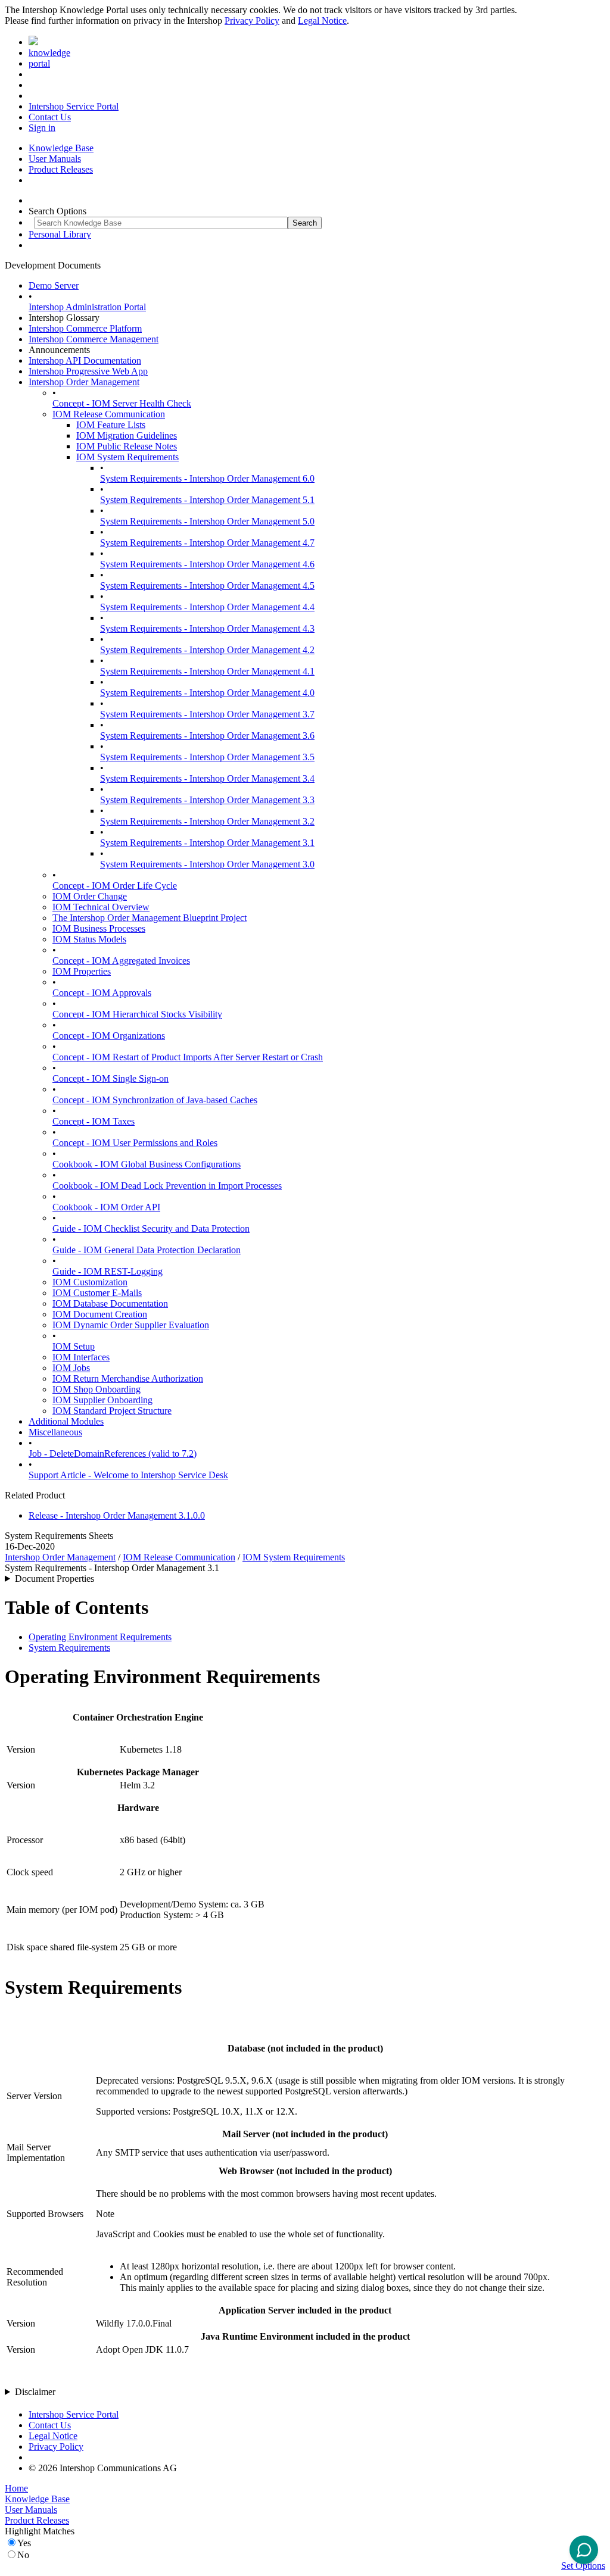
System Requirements (69, 1648)
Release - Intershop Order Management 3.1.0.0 (117, 1515)
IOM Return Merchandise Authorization (128, 1378)
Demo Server (54, 285)
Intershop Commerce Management (94, 339)
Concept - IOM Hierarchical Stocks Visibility (137, 1014)
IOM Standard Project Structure (112, 1411)
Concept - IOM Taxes (94, 1121)
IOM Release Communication (109, 414)
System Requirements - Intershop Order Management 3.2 (207, 821)
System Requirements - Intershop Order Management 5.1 (207, 500)
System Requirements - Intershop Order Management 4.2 (207, 650)
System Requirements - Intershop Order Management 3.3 (207, 800)
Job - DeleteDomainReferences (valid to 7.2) (113, 1454)
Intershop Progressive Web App (88, 371)
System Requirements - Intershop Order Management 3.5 (207, 757)
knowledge (49, 53)
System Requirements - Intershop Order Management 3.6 (207, 736)
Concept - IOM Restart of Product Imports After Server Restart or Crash (188, 1057)
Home (16, 2488)
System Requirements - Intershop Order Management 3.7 (207, 714)
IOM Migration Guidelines (127, 435)
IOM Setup (74, 1346)
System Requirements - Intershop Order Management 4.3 (207, 628)
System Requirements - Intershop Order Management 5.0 (207, 521)
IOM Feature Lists (111, 425)
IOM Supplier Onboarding (102, 1400)
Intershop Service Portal (74, 106)
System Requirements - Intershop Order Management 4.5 (207, 586)
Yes (24, 2543)
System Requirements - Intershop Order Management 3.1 (207, 843)
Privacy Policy (252, 21)
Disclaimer (35, 2392)
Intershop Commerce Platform (85, 328)
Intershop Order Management (84, 382)
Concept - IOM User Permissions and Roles (135, 1143)
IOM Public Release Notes (127, 446)
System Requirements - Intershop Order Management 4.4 (207, 607)
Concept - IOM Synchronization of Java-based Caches (155, 1100)
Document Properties (55, 1579)
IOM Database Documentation (110, 1303)
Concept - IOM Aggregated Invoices (121, 961)
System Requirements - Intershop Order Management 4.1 (207, 671)
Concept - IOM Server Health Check (122, 403)
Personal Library (60, 234)
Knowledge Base (61, 148)
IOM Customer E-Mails (97, 1293)
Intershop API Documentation (85, 360)
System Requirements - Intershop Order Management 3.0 (207, 864)
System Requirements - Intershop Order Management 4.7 (207, 543)
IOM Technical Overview (101, 907)
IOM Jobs (71, 1368)
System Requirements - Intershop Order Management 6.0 (207, 478)
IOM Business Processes (99, 928)
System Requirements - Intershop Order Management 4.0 (207, 693)
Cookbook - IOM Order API (106, 1207)
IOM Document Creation (100, 1314)
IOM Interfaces (81, 1357)
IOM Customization (90, 1282)
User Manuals (55, 159)
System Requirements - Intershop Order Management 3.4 (207, 778)
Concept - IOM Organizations (109, 1036)
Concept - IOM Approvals (102, 993)
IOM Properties (82, 971)
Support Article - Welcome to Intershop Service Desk (128, 1475)
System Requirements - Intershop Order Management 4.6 (207, 564)
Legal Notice (322, 21)
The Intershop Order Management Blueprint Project (150, 918)
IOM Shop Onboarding (97, 1389)
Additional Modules (66, 1421)
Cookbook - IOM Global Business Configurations (147, 1164)
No (23, 2555)
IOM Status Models (89, 939)
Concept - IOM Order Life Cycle (115, 886)
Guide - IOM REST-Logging (108, 1271)
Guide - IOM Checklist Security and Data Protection (151, 1228)
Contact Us (50, 117)
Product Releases (61, 169)
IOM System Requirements (127, 457)
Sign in (42, 128)
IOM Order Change (90, 896)
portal (39, 63)
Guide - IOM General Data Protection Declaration (147, 1250)
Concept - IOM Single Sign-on (111, 1078)
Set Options (583, 2566)
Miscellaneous (55, 1432)
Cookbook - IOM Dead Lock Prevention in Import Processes (167, 1186)
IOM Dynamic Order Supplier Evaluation (131, 1325)
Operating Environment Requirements (100, 1637)
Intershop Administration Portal (87, 307)
